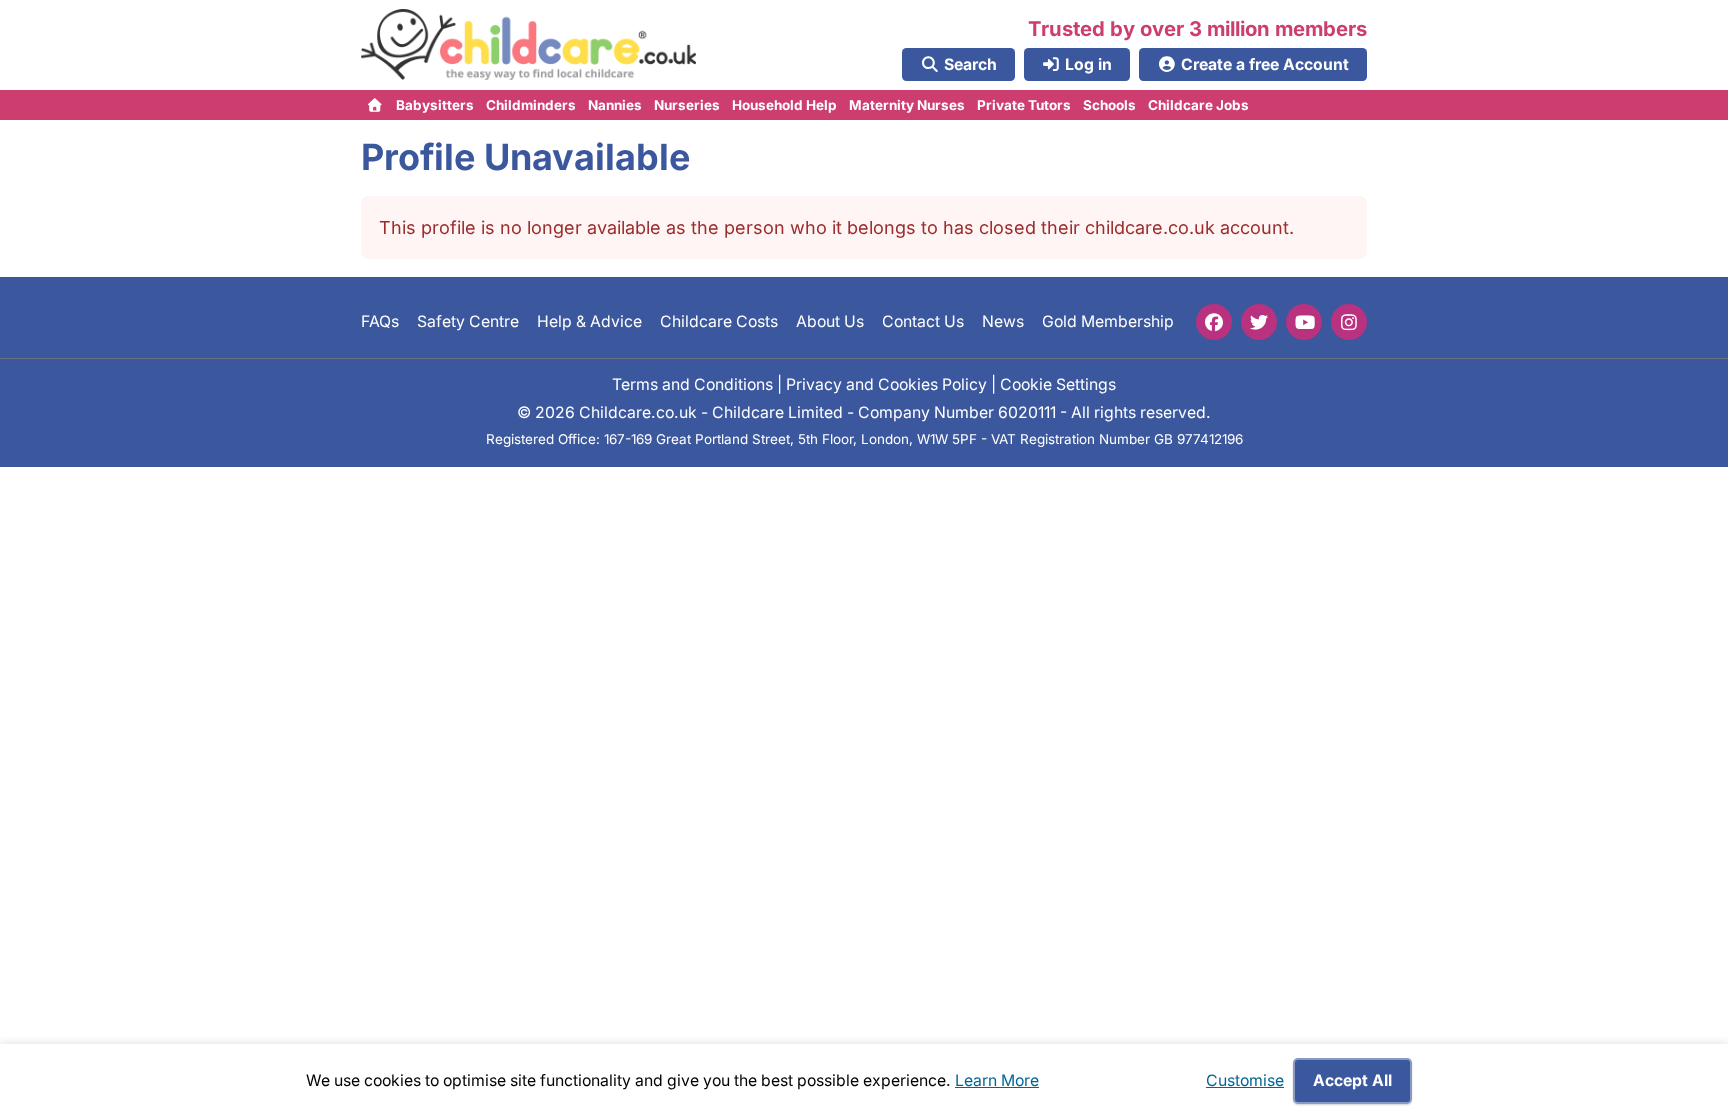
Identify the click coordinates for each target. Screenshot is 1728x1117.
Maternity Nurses (907, 105)
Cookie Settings (1058, 383)
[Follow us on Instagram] (1349, 322)
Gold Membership (1108, 321)
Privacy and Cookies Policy (886, 383)
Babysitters (435, 105)
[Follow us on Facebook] (1214, 322)
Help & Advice (589, 321)
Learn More (997, 1080)
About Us (830, 321)
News (1003, 321)
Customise (1245, 1080)
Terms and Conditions (692, 383)
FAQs (380, 321)
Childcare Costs (719, 321)
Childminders (531, 105)
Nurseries (687, 105)
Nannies (615, 105)
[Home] (375, 105)
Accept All (1352, 1080)
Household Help (784, 105)
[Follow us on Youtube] (1304, 322)
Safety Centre (468, 321)
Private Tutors (1024, 105)
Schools (1109, 105)
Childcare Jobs (1198, 105)
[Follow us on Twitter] (1259, 322)
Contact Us (923, 321)
